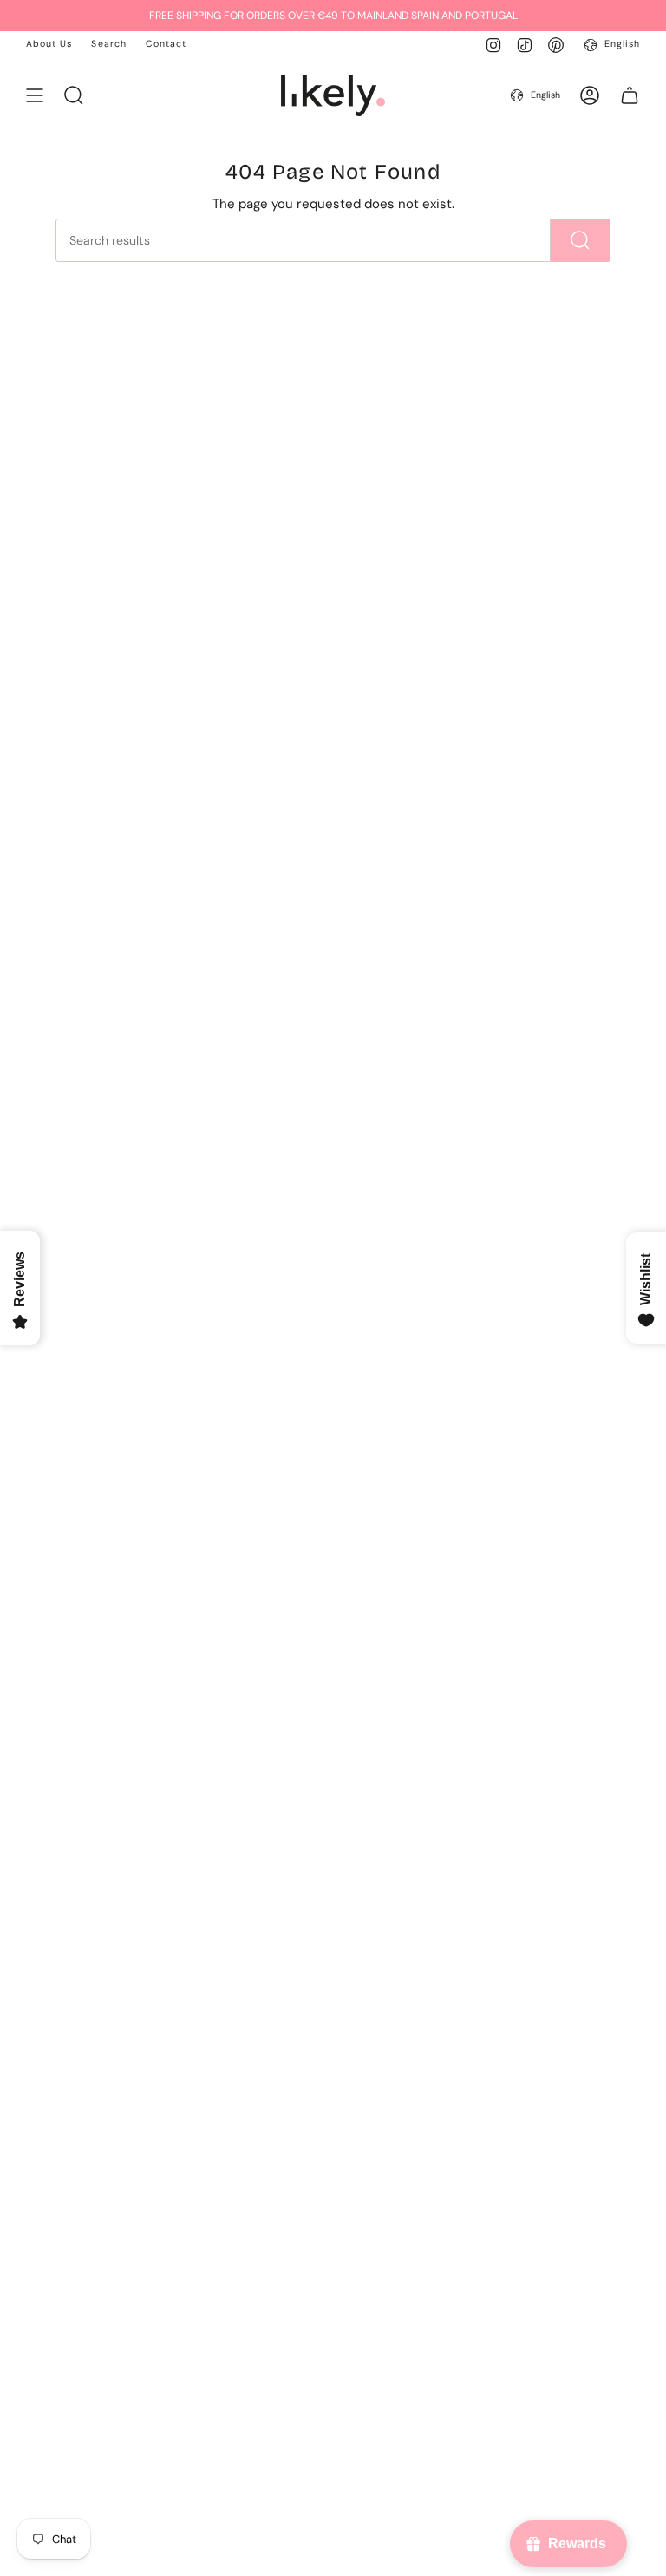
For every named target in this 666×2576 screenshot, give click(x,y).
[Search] (581, 240)
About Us (49, 44)
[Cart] (630, 95)
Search (108, 44)
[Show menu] (35, 95)
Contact (166, 44)
